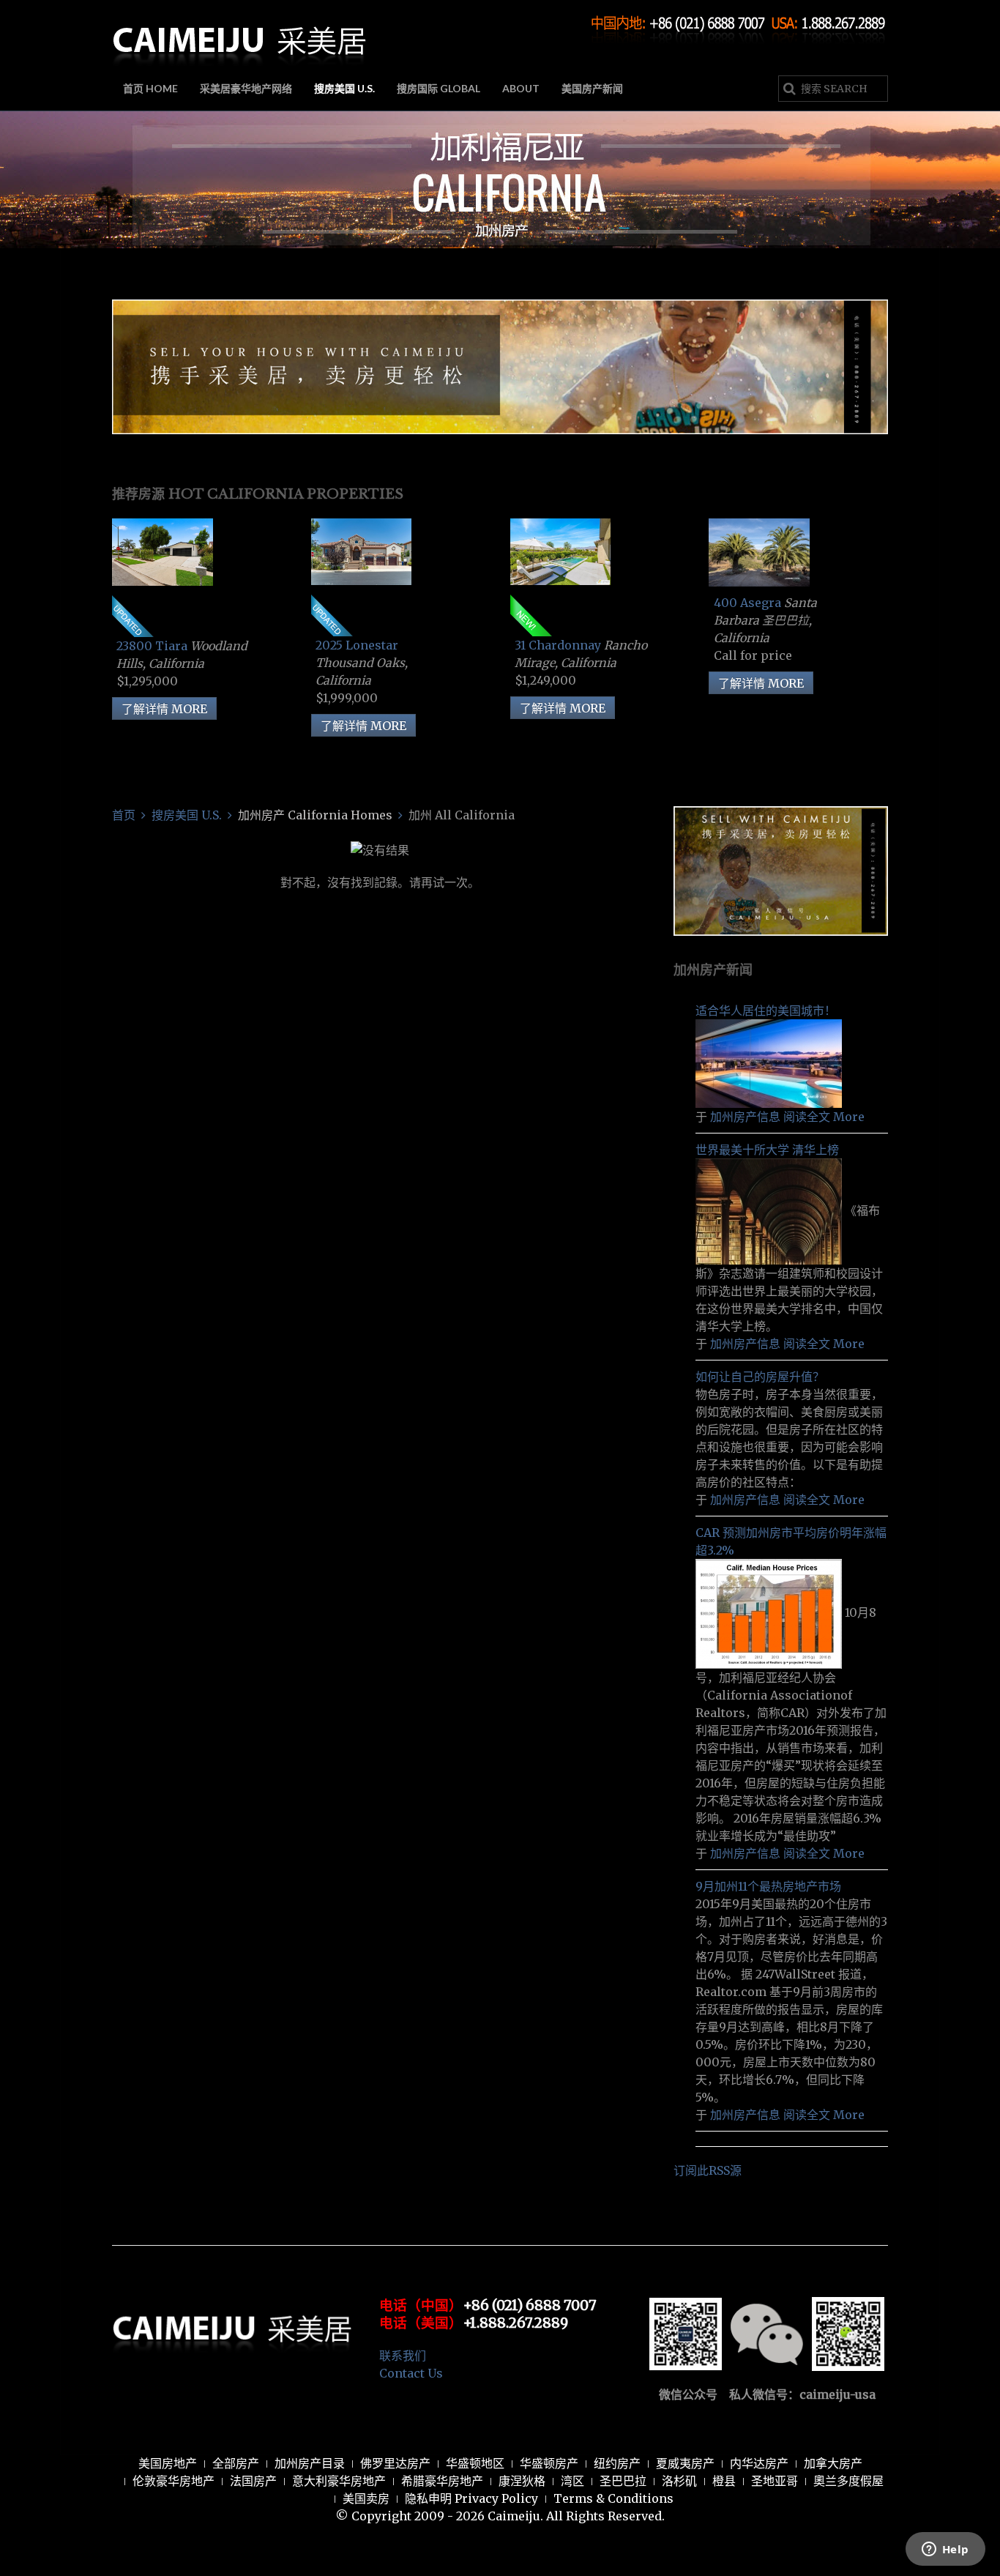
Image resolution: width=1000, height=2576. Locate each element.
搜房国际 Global (439, 88)
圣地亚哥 (775, 2481)
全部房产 (236, 2463)
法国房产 (253, 2481)
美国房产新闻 (592, 88)
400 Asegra (749, 603)
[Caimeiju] (240, 35)
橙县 (724, 2481)
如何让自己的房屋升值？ (760, 1377)
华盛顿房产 (549, 2463)
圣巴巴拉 (623, 2481)
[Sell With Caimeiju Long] (500, 365)
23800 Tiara (153, 646)
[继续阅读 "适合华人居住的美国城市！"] (769, 1062)
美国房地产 (168, 2463)
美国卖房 (366, 2498)
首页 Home (150, 88)
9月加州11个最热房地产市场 (768, 1886)
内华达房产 (759, 2463)
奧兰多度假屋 (848, 2481)
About (521, 88)
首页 (124, 815)
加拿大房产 (833, 2463)
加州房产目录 (310, 2463)
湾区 (572, 2481)
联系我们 (403, 2356)
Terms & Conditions (613, 2498)
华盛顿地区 (475, 2463)
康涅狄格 (522, 2481)
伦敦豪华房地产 (173, 2481)
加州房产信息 (745, 1117)
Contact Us (411, 2373)
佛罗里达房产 (395, 2463)
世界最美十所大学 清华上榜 (767, 1150)
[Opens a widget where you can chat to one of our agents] (945, 2550)
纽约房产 (617, 2463)
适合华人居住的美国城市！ (766, 1010)
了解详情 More (164, 709)
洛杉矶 (679, 2481)
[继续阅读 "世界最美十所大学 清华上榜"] (770, 1210)
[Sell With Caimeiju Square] (781, 870)
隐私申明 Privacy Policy (471, 2498)
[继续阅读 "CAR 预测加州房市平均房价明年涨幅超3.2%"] (770, 1612)
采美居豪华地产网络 (246, 88)
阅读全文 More (824, 1117)
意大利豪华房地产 (339, 2481)
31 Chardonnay (559, 645)
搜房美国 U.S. (344, 88)
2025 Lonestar (357, 645)
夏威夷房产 (685, 2463)
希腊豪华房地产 (442, 2481)
